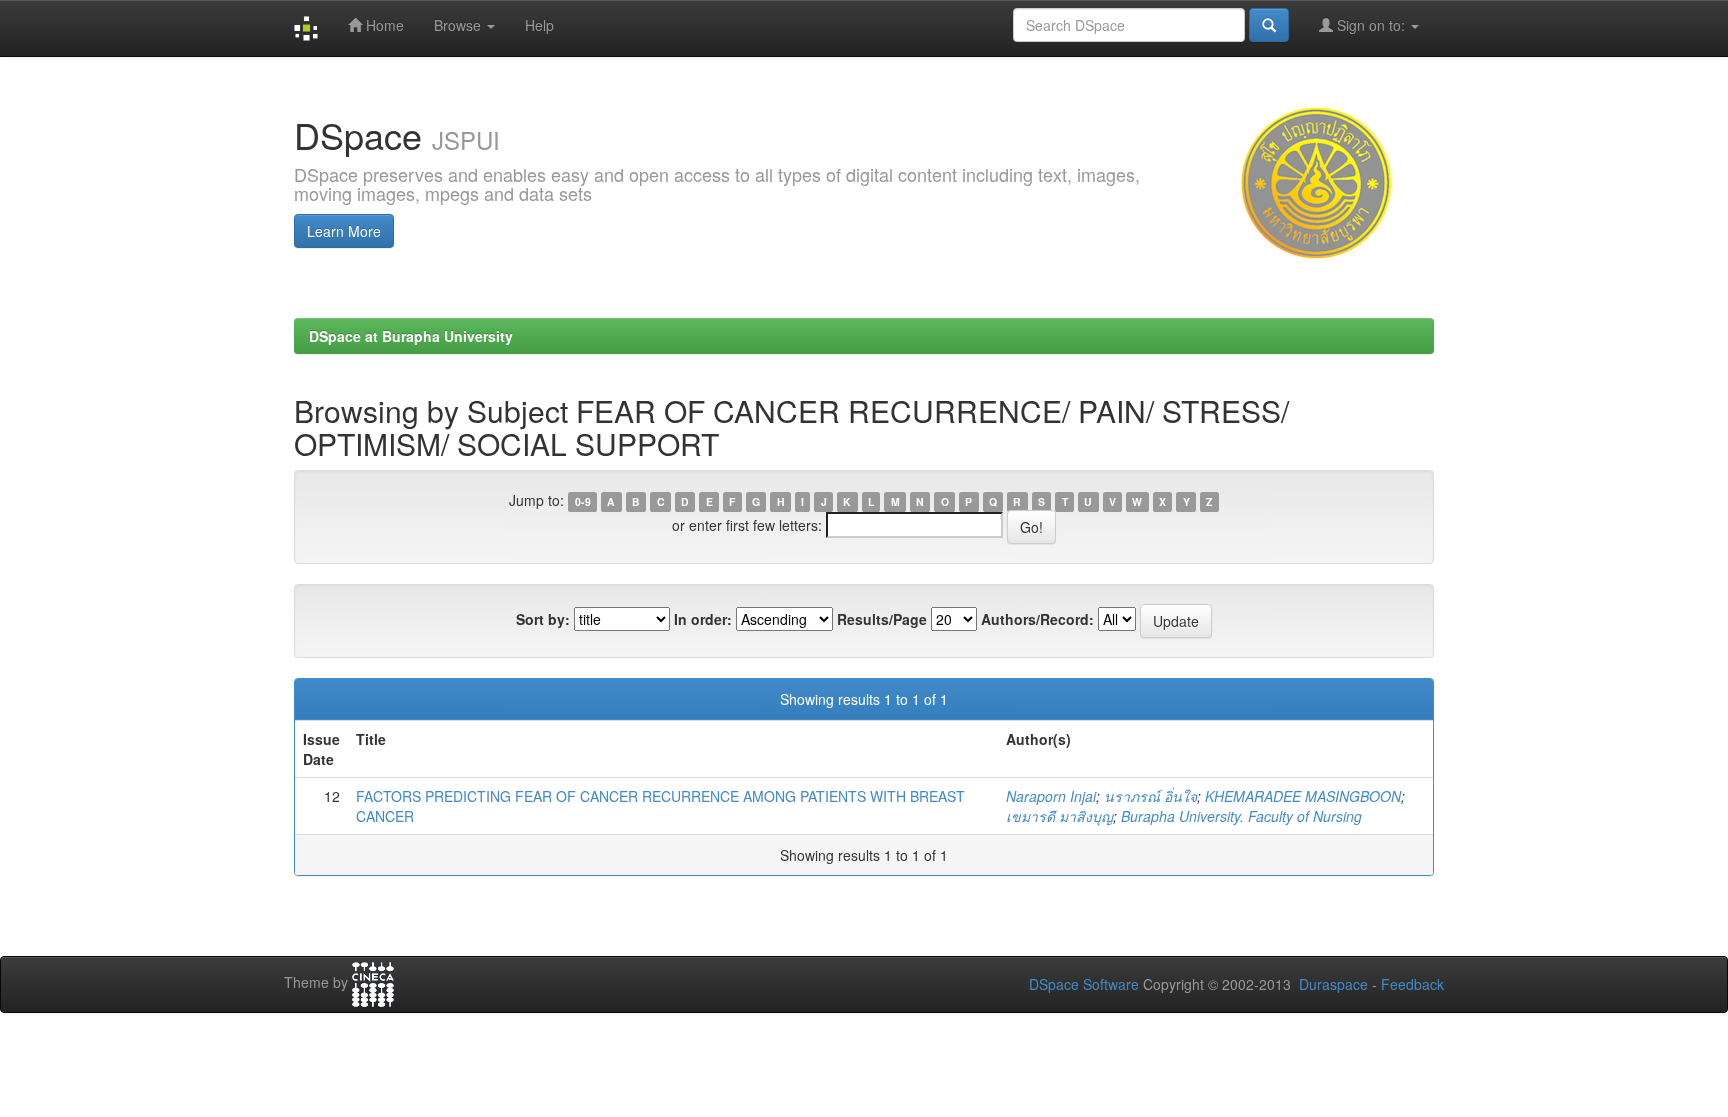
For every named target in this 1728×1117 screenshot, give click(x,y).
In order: (703, 619)
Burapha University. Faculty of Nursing (1241, 816)
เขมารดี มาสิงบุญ (1059, 816)
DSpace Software (1084, 984)
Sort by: (543, 619)
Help (539, 25)
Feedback (1412, 984)
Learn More (344, 231)
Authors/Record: (1037, 619)
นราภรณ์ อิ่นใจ (1150, 796)
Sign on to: (1371, 25)
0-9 (583, 501)
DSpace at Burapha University (411, 336)
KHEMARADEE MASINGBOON (1303, 796)
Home (383, 25)
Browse (459, 25)
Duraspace (1333, 984)
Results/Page (882, 619)
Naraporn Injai (1051, 796)
